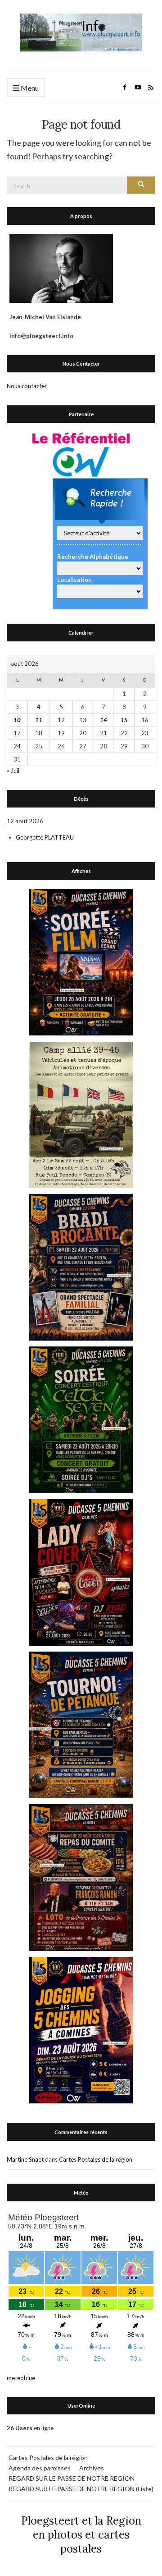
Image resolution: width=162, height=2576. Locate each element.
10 (17, 720)
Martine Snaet (25, 2159)
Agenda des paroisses (40, 2468)
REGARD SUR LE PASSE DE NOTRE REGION (72, 2478)
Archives (92, 2468)
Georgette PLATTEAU (45, 837)
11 (39, 720)
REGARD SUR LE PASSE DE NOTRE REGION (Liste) (81, 2489)
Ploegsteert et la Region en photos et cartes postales (81, 2535)
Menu (29, 88)
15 (124, 720)
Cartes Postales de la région (96, 2159)
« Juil (13, 770)
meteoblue (21, 2378)
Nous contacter (27, 386)
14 (103, 720)
